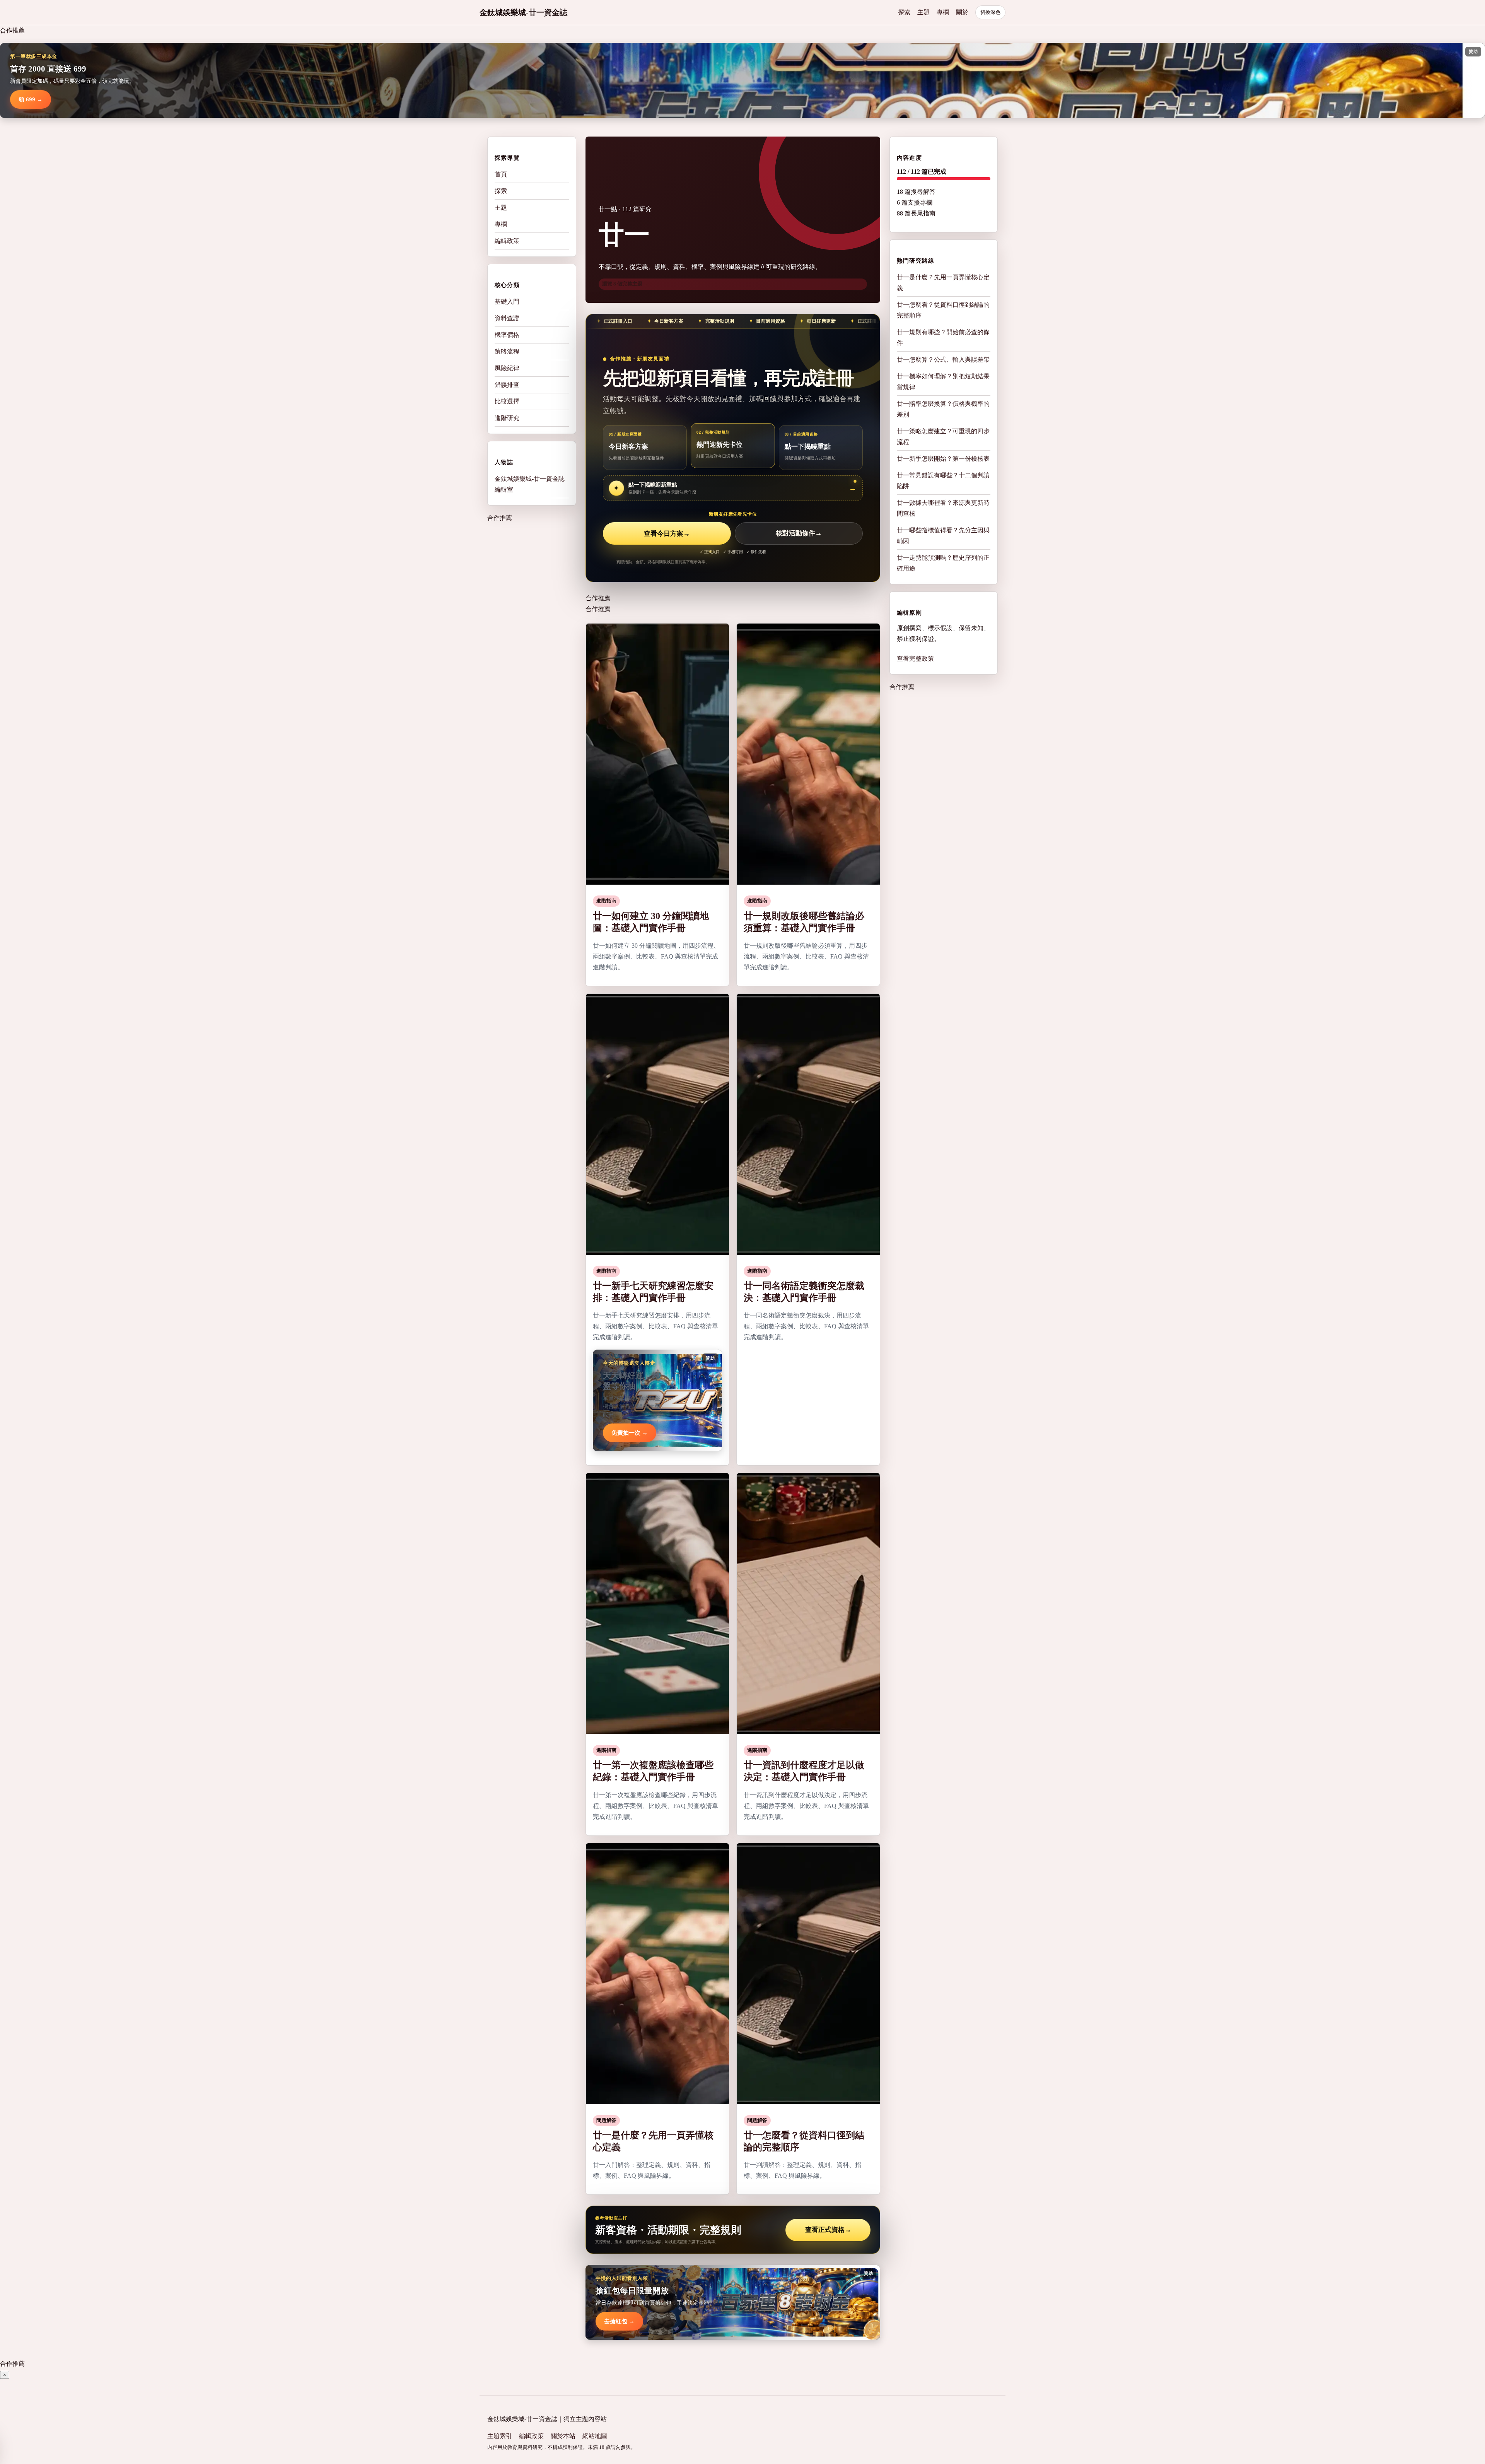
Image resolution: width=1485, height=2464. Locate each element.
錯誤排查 (507, 385)
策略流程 (507, 351)
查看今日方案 (667, 534)
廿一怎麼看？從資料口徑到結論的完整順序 (943, 310)
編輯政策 (507, 241)
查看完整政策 (915, 659)
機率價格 (507, 335)
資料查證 (507, 318)
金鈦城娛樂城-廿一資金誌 (523, 12)
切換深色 (990, 12)
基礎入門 (507, 302)
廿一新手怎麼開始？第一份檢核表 (943, 459)
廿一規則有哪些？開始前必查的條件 (943, 337)
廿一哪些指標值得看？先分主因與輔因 (943, 536)
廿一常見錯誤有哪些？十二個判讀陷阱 (943, 481)
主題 (923, 12)
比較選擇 (507, 401)
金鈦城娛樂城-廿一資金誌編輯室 (530, 484)
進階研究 (507, 418)
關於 (962, 12)
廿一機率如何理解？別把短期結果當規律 (943, 382)
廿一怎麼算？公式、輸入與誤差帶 (943, 360)
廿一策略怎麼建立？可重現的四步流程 (943, 437)
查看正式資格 (828, 2230)
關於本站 (563, 2436)
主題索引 (500, 2436)
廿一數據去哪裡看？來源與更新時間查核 (943, 508)
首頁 (501, 174)
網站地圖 (595, 2436)
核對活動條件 (799, 534)
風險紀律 (507, 368)
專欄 (943, 12)
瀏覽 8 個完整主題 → (625, 284)
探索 (904, 12)
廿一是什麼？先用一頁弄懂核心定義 (943, 283)
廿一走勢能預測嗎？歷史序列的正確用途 (943, 563)
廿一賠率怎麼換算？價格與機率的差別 (943, 409)
